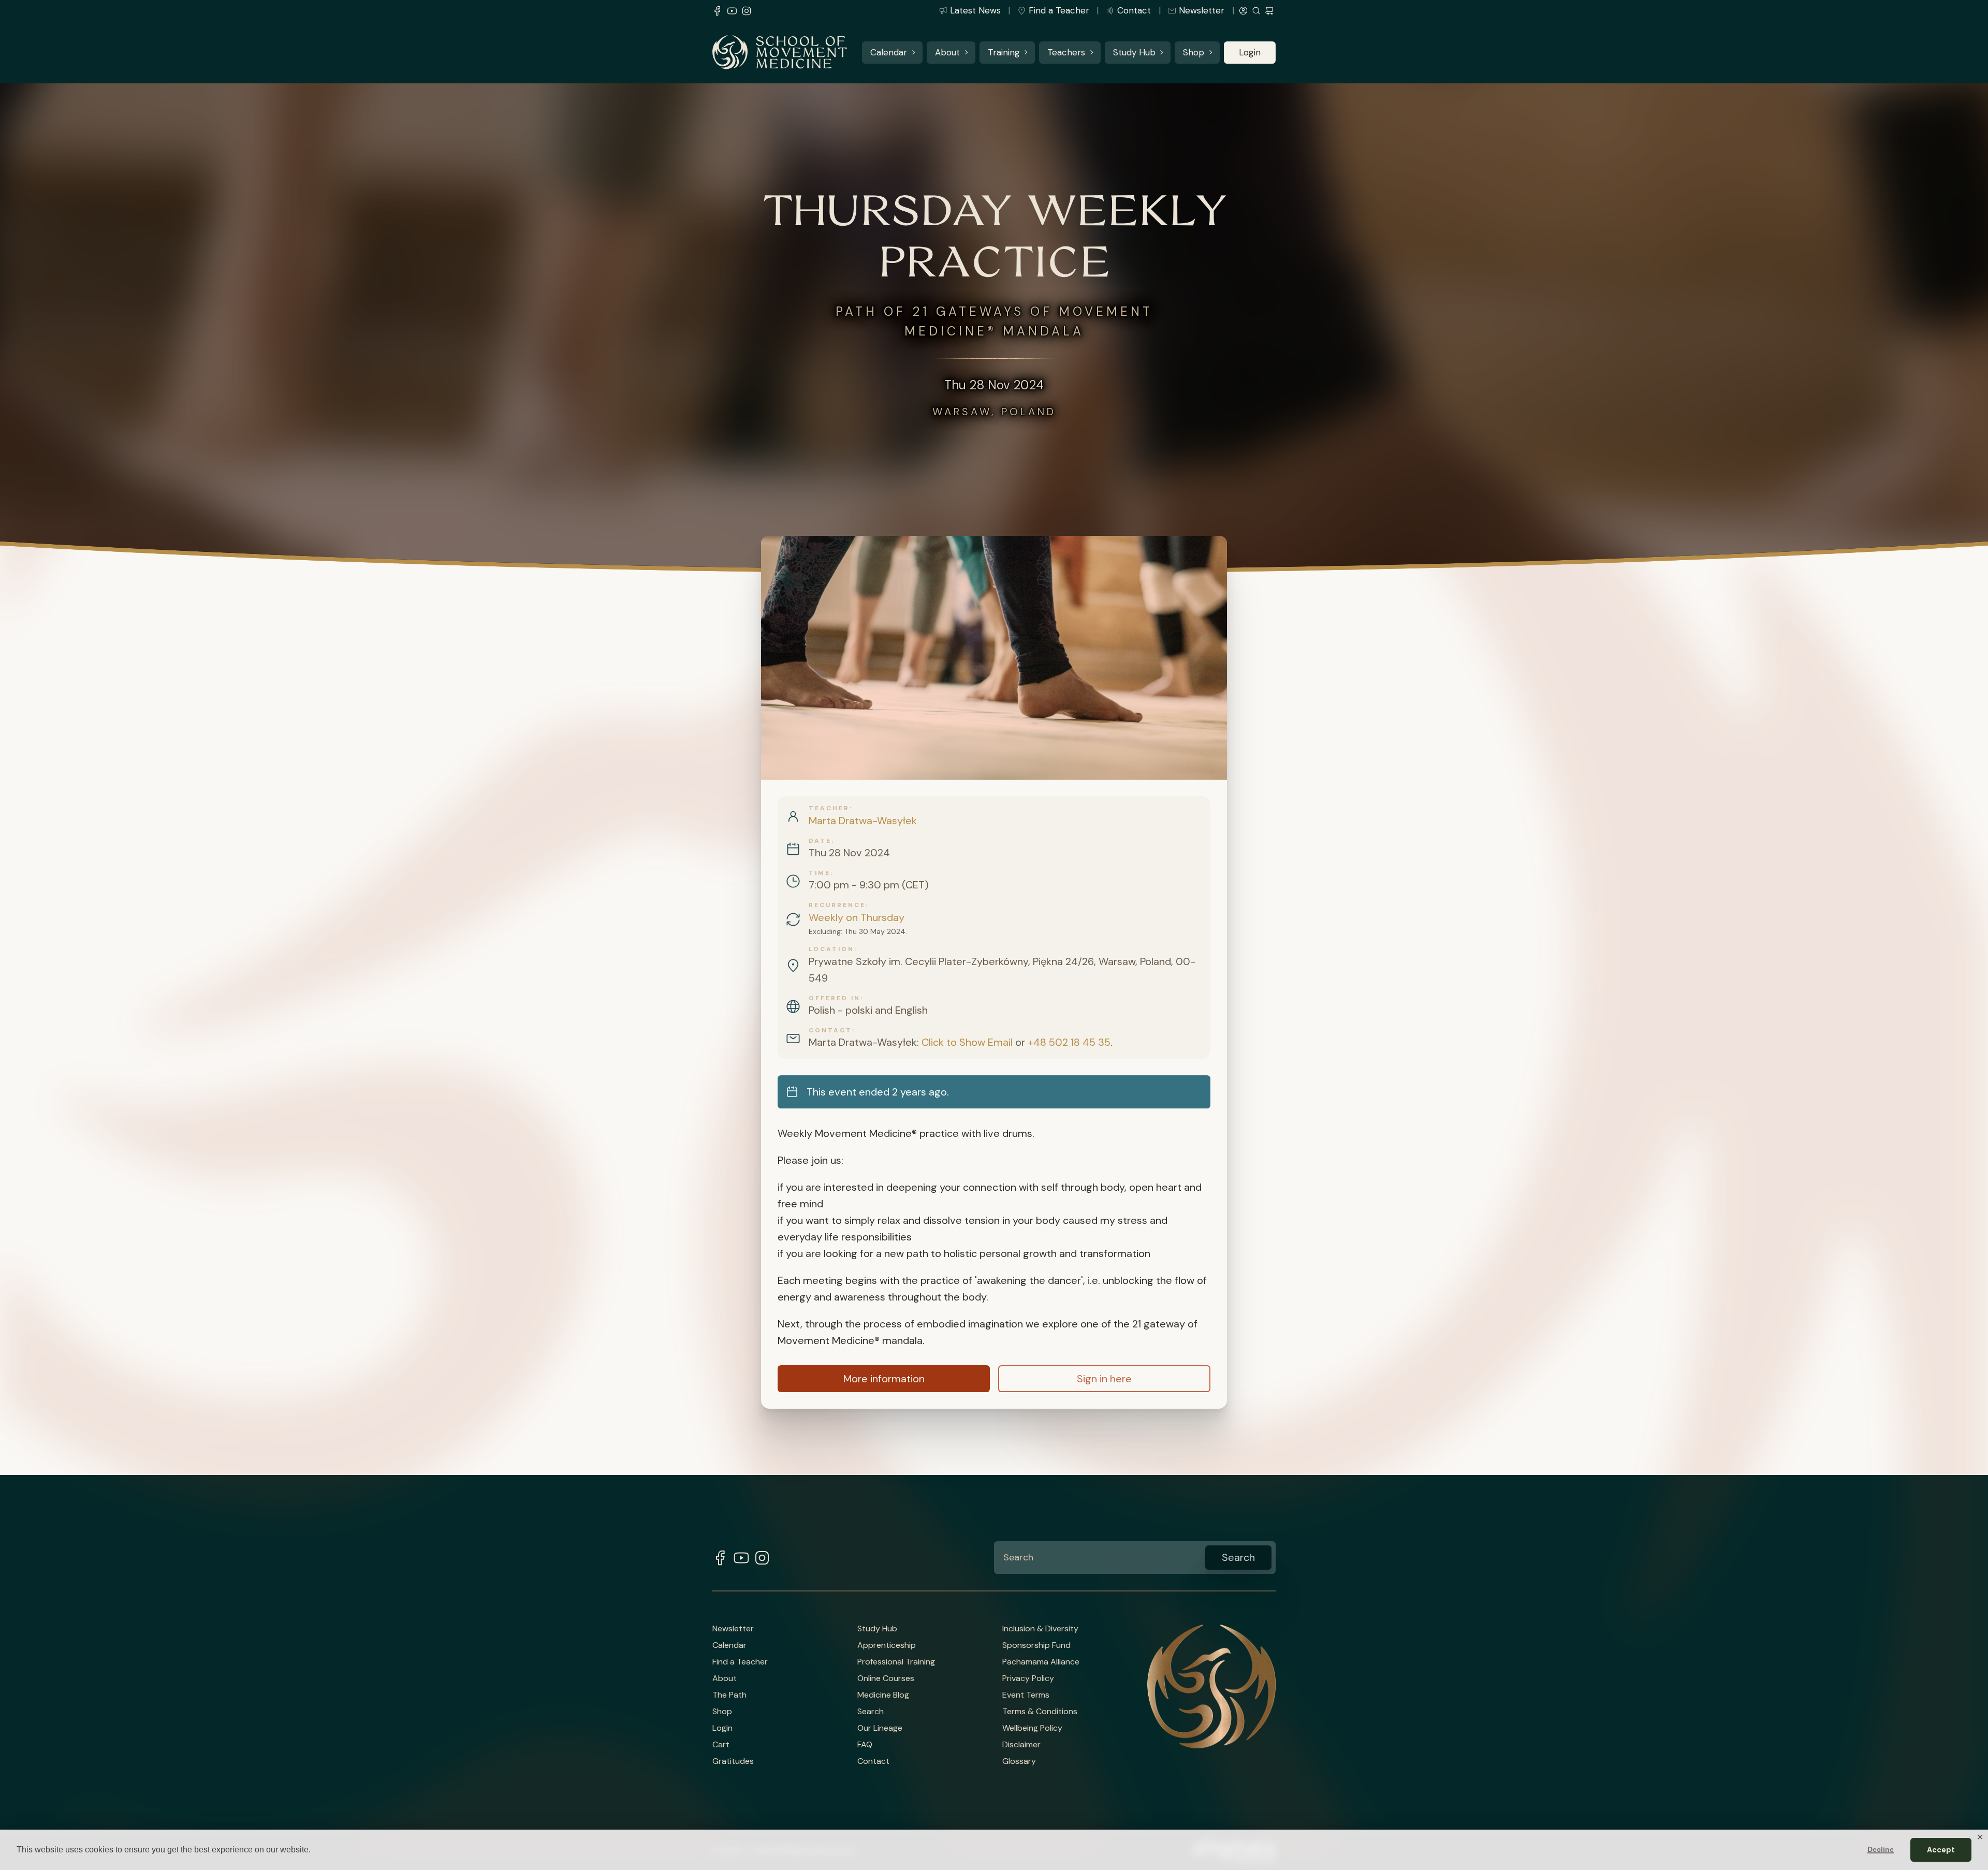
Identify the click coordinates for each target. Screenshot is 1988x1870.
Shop (1194, 52)
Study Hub (1134, 52)
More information (884, 1379)
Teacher (829, 808)
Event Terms (1026, 1695)
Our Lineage (880, 1728)
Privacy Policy (1028, 1678)
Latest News (975, 10)
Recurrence (837, 905)
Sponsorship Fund (1036, 1645)
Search (871, 1712)
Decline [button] (1881, 1849)
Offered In (835, 998)
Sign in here (1104, 1379)
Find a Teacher (1059, 10)
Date (820, 841)
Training (1004, 52)
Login (1250, 52)
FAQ (865, 1745)
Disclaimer (1021, 1745)
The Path (729, 1695)
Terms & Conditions (1040, 1712)
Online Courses (886, 1678)
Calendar (889, 52)
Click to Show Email (967, 1042)
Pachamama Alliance (1041, 1662)
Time (820, 873)
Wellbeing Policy (1032, 1728)
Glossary (1019, 1761)
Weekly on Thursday (857, 917)
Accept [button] (1941, 1850)
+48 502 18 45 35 (1069, 1042)
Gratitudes (733, 1761)
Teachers (1066, 52)
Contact (1134, 10)
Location (831, 949)
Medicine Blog (883, 1695)
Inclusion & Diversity (1040, 1629)
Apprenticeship (887, 1645)
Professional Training (896, 1662)
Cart (721, 1745)
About (947, 52)
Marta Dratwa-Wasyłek (863, 821)
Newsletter (1202, 10)
